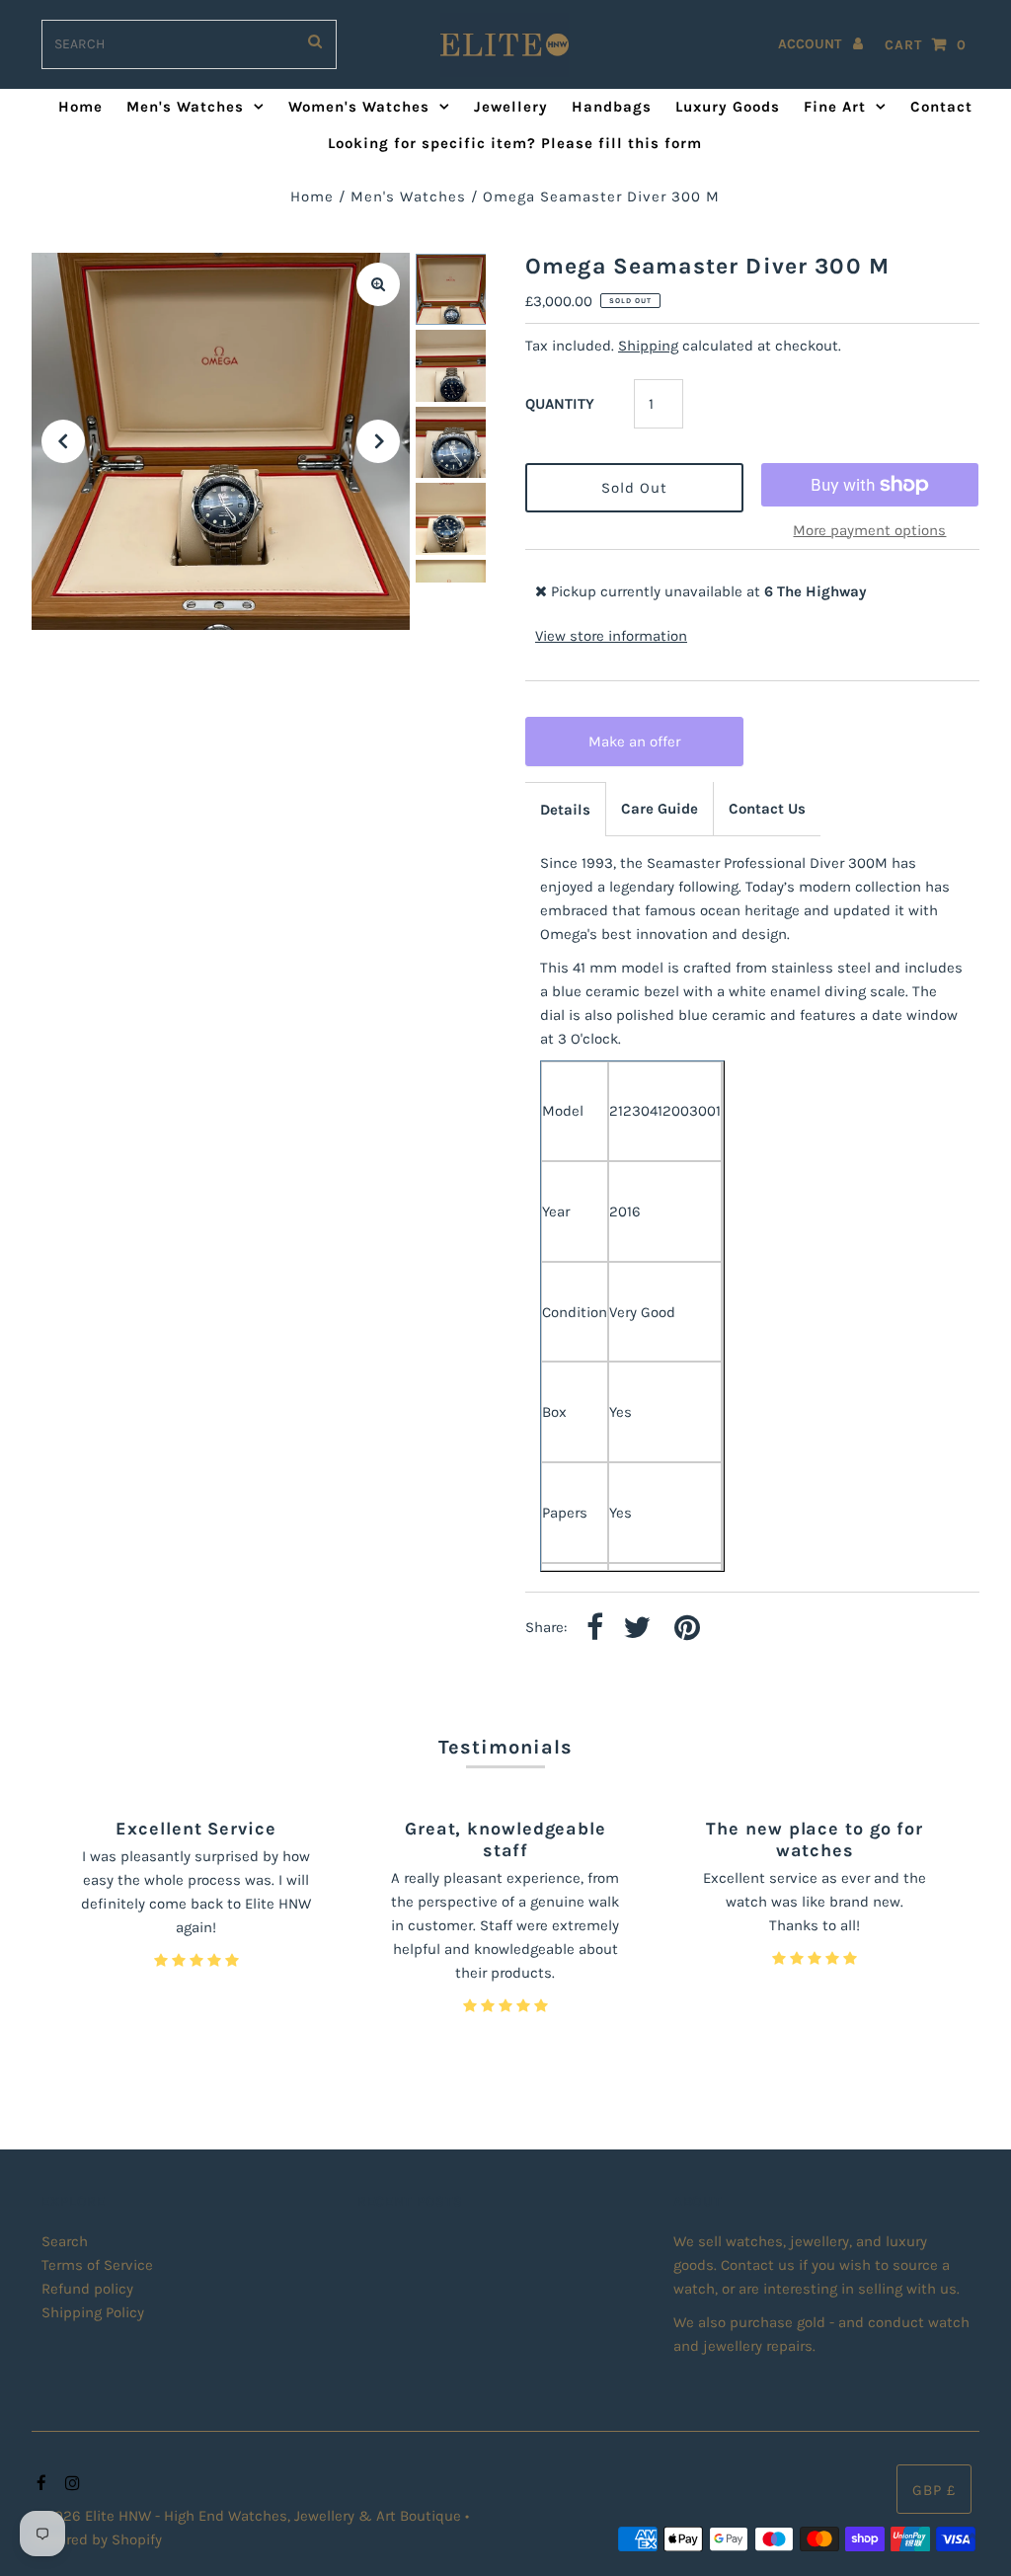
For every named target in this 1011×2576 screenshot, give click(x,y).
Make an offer (643, 749)
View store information (611, 636)
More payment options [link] (869, 530)
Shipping (648, 346)
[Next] (378, 441)
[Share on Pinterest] (687, 1629)
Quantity (560, 404)
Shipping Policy (93, 2312)
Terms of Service (97, 2265)
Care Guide (660, 809)
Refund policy (87, 2289)
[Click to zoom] (378, 284)
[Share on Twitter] (637, 1629)
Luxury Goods (728, 107)
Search (65, 2241)
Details (565, 810)
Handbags (612, 107)
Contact (941, 107)
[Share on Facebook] (595, 1629)
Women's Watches (359, 107)
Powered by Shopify (97, 2539)
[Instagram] (70, 2484)
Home (80, 107)
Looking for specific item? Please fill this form (515, 143)
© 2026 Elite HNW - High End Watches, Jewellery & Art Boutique (248, 2516)
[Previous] (63, 441)
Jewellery (511, 107)
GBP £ (934, 2490)
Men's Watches (185, 107)
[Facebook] (39, 2484)
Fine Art (835, 107)
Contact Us (767, 809)
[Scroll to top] (972, 2537)
